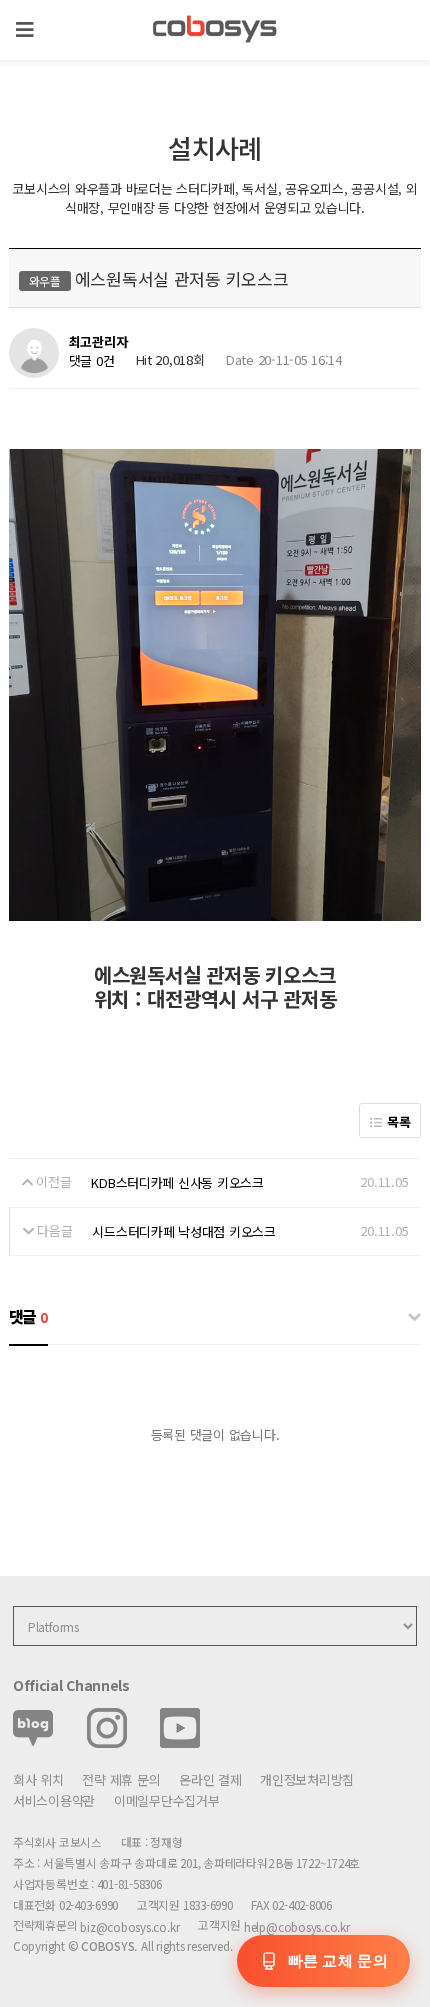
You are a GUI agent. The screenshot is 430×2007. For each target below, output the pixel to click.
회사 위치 (38, 1779)
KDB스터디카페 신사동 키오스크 (177, 1182)
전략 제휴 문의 (121, 1779)
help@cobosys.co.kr (297, 1926)
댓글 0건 (92, 360)
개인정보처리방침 (307, 1779)
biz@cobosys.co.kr (129, 1926)
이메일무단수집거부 (167, 1800)
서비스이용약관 (54, 1800)
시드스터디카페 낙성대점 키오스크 (184, 1231)
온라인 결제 (210, 1779)
